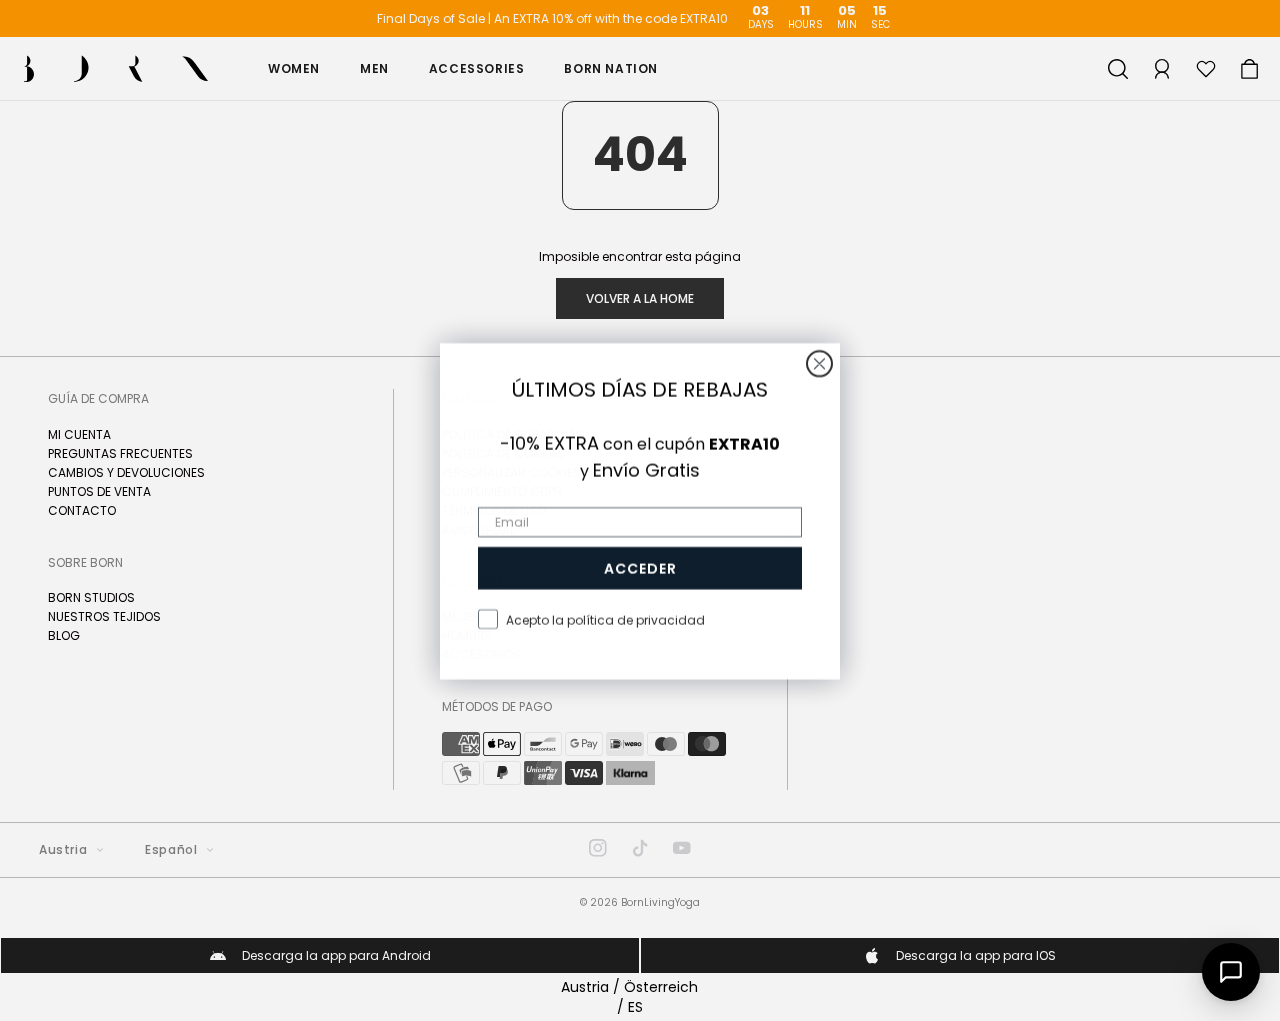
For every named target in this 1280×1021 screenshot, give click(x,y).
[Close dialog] (819, 363)
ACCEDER (640, 568)
